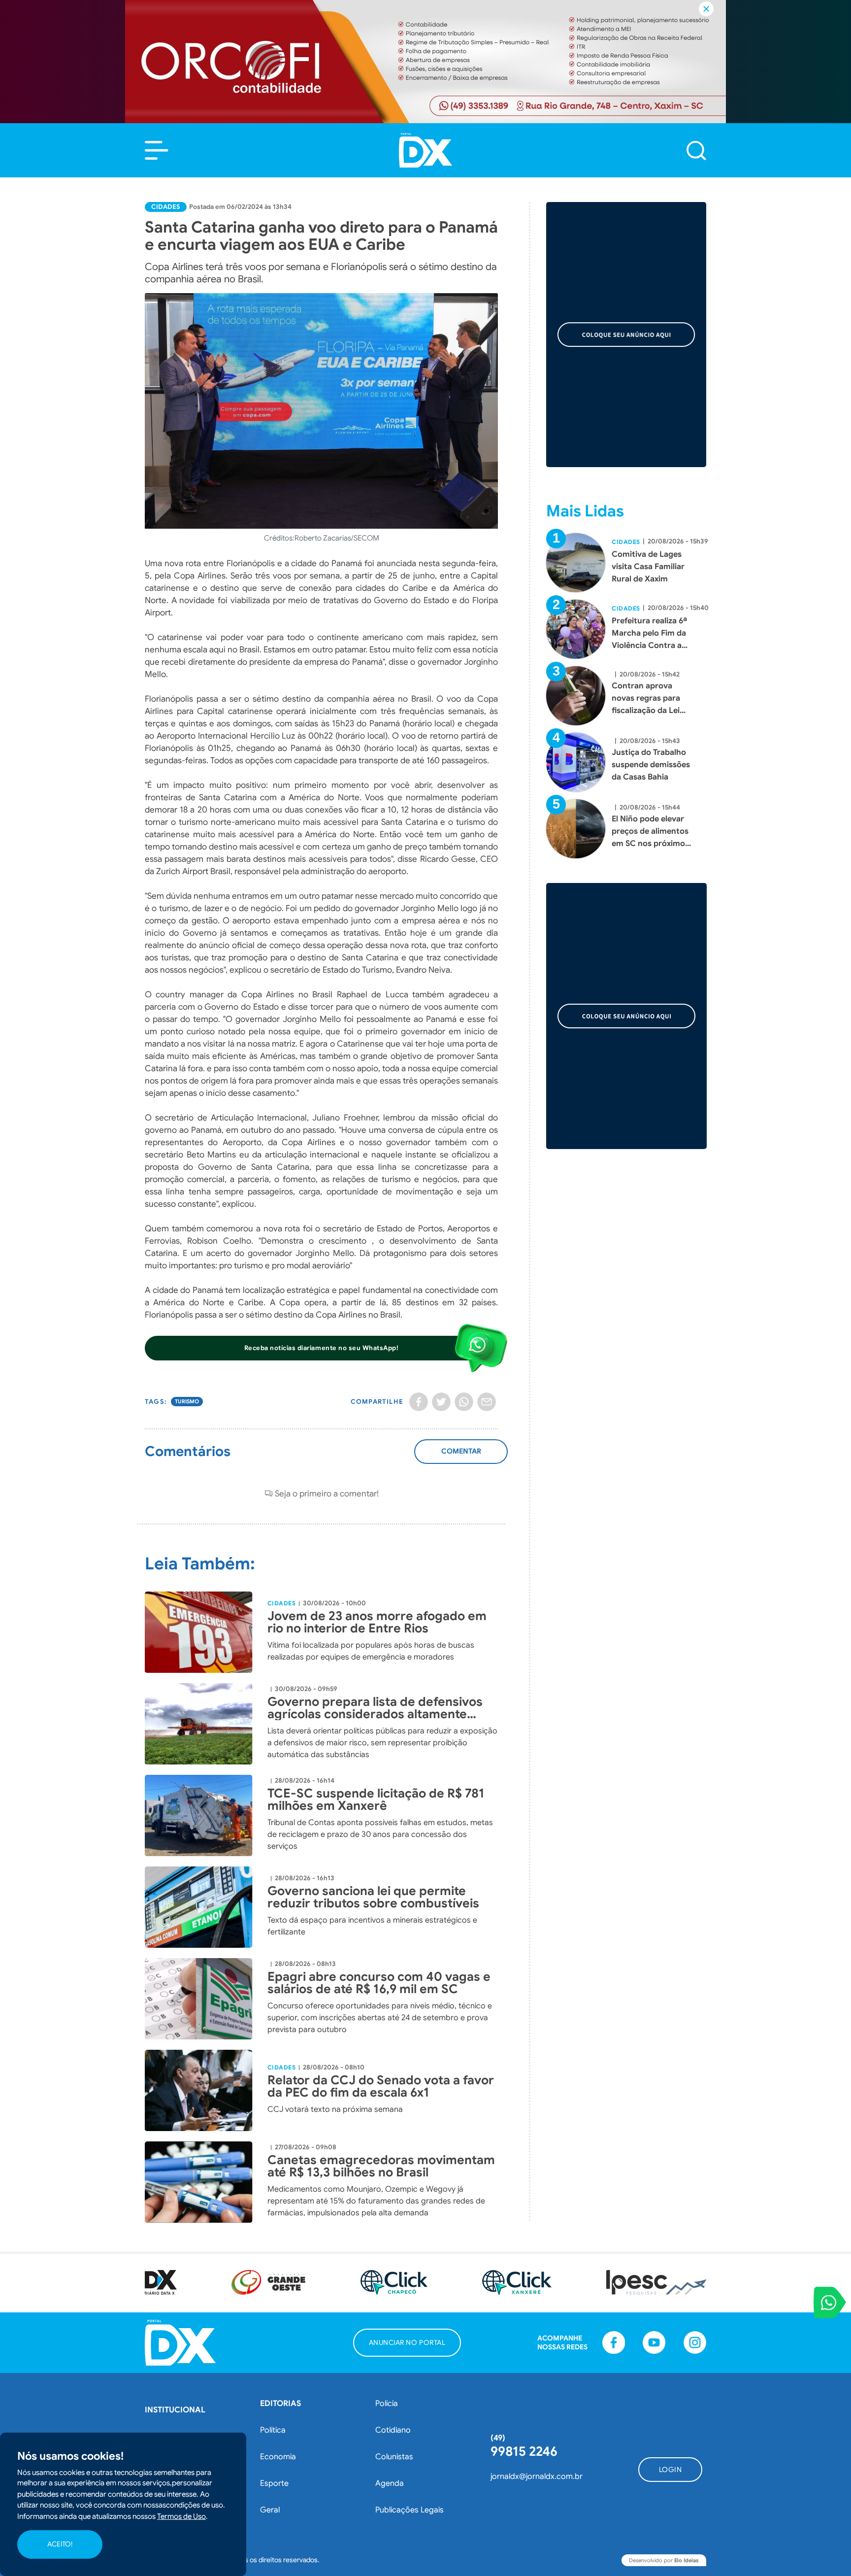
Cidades (166, 207)
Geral (270, 2510)
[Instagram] (695, 2342)
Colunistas (394, 2457)
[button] (157, 150)
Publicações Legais (409, 2510)
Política (273, 2430)
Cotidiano (393, 2430)
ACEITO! (60, 2544)
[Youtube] (654, 2342)
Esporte (274, 2483)
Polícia (387, 2404)
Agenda (390, 2483)
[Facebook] (419, 1402)
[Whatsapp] (464, 1402)
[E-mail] (487, 1402)
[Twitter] (441, 1402)
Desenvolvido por (664, 2560)
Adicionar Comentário (461, 1457)
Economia (278, 2457)
